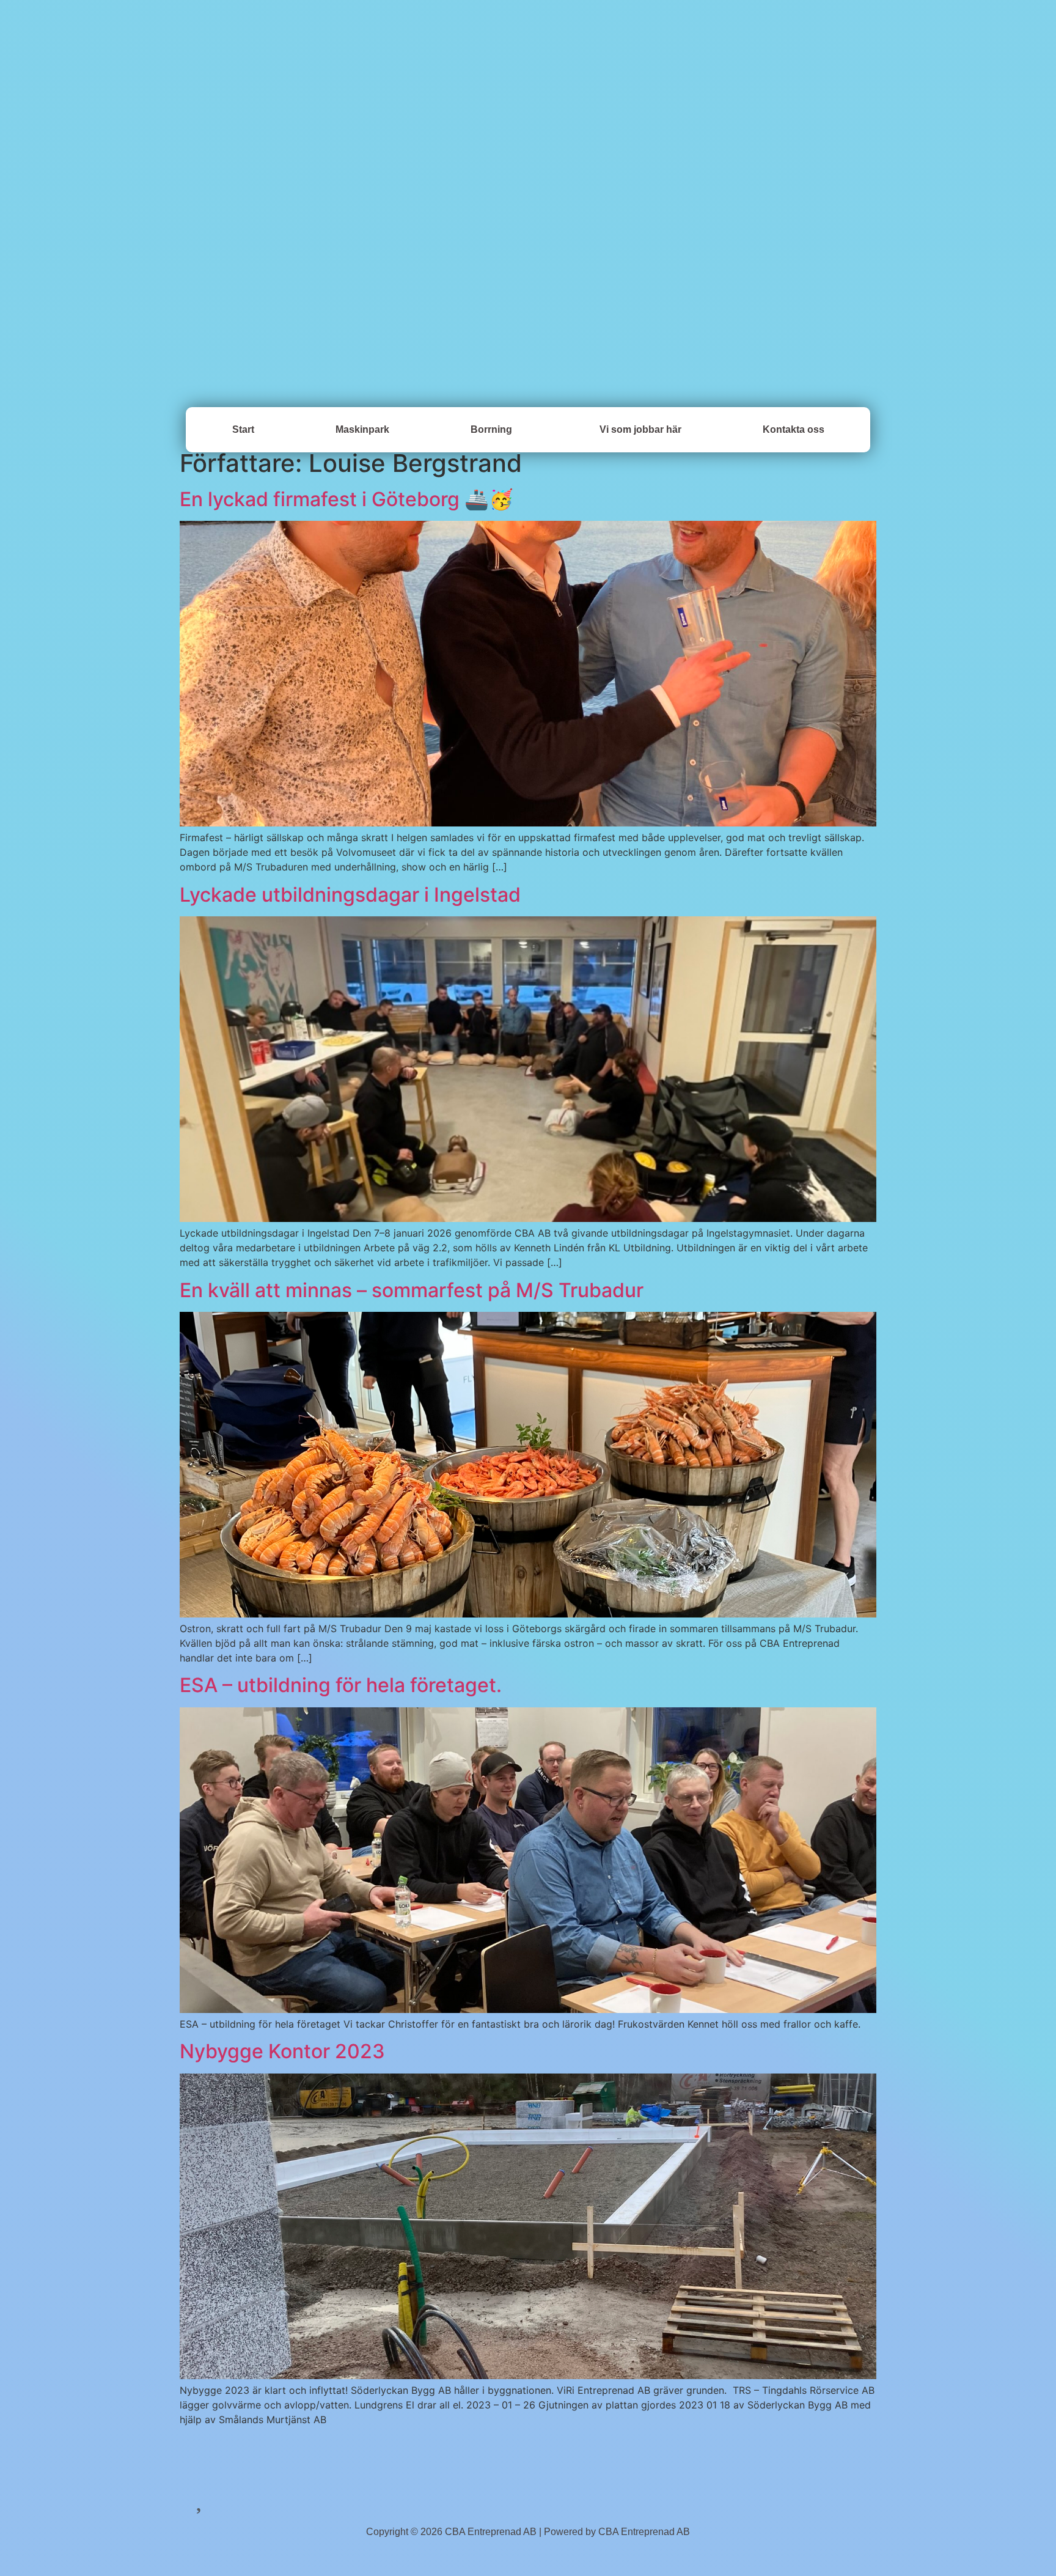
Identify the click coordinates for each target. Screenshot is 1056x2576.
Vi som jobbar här (640, 429)
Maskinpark (362, 429)
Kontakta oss (794, 429)
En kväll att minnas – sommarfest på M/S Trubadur (412, 1290)
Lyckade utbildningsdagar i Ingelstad (350, 895)
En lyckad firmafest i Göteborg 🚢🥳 (346, 499)
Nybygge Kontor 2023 (282, 2051)
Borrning (491, 429)
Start (243, 429)
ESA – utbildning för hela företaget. (341, 1685)
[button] (494, 430)
